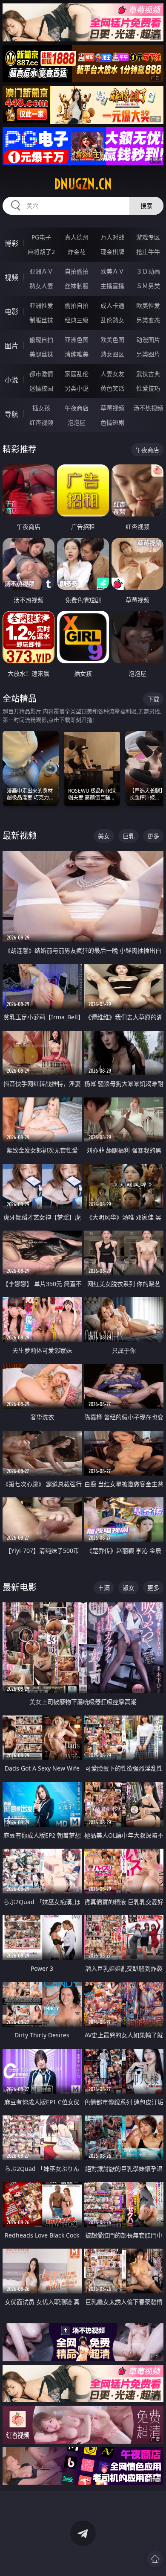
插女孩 (41, 408)
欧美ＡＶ (112, 271)
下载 (153, 699)
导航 (11, 414)
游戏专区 (148, 237)
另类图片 (148, 354)
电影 (11, 312)
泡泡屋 (77, 422)
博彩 (11, 243)
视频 (11, 277)
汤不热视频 (148, 408)
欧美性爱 (148, 305)
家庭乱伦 (77, 374)
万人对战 (112, 237)
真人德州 (77, 237)
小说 (11, 380)
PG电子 (41, 237)
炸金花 (77, 252)
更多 (153, 836)
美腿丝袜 (41, 354)
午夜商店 (77, 408)
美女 (104, 836)
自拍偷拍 (77, 271)
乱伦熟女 (112, 320)
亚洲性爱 (41, 305)
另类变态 (148, 320)
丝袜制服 (77, 286)
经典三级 (77, 320)
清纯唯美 (77, 354)
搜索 (146, 206)
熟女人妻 (41, 286)
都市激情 (41, 374)
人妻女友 (112, 374)
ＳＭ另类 (148, 286)
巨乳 (129, 836)
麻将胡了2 (41, 252)
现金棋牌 (112, 252)
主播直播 (112, 286)
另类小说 (77, 388)
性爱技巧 (148, 388)
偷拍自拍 (77, 305)
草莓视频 (112, 408)
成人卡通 (112, 305)
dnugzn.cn (83, 184)
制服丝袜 (41, 320)
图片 (11, 346)
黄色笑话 (112, 388)
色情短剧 (112, 422)
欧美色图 (112, 340)
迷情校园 (41, 388)
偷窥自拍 (41, 340)
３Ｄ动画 (148, 271)
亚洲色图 (77, 340)
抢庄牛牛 (148, 252)
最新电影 (20, 1587)
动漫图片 (148, 340)
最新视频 (20, 836)
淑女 (129, 1588)
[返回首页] (155, 2559)
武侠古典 (148, 374)
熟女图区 (112, 354)
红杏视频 (41, 422)
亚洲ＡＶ (41, 271)
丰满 (104, 1588)
